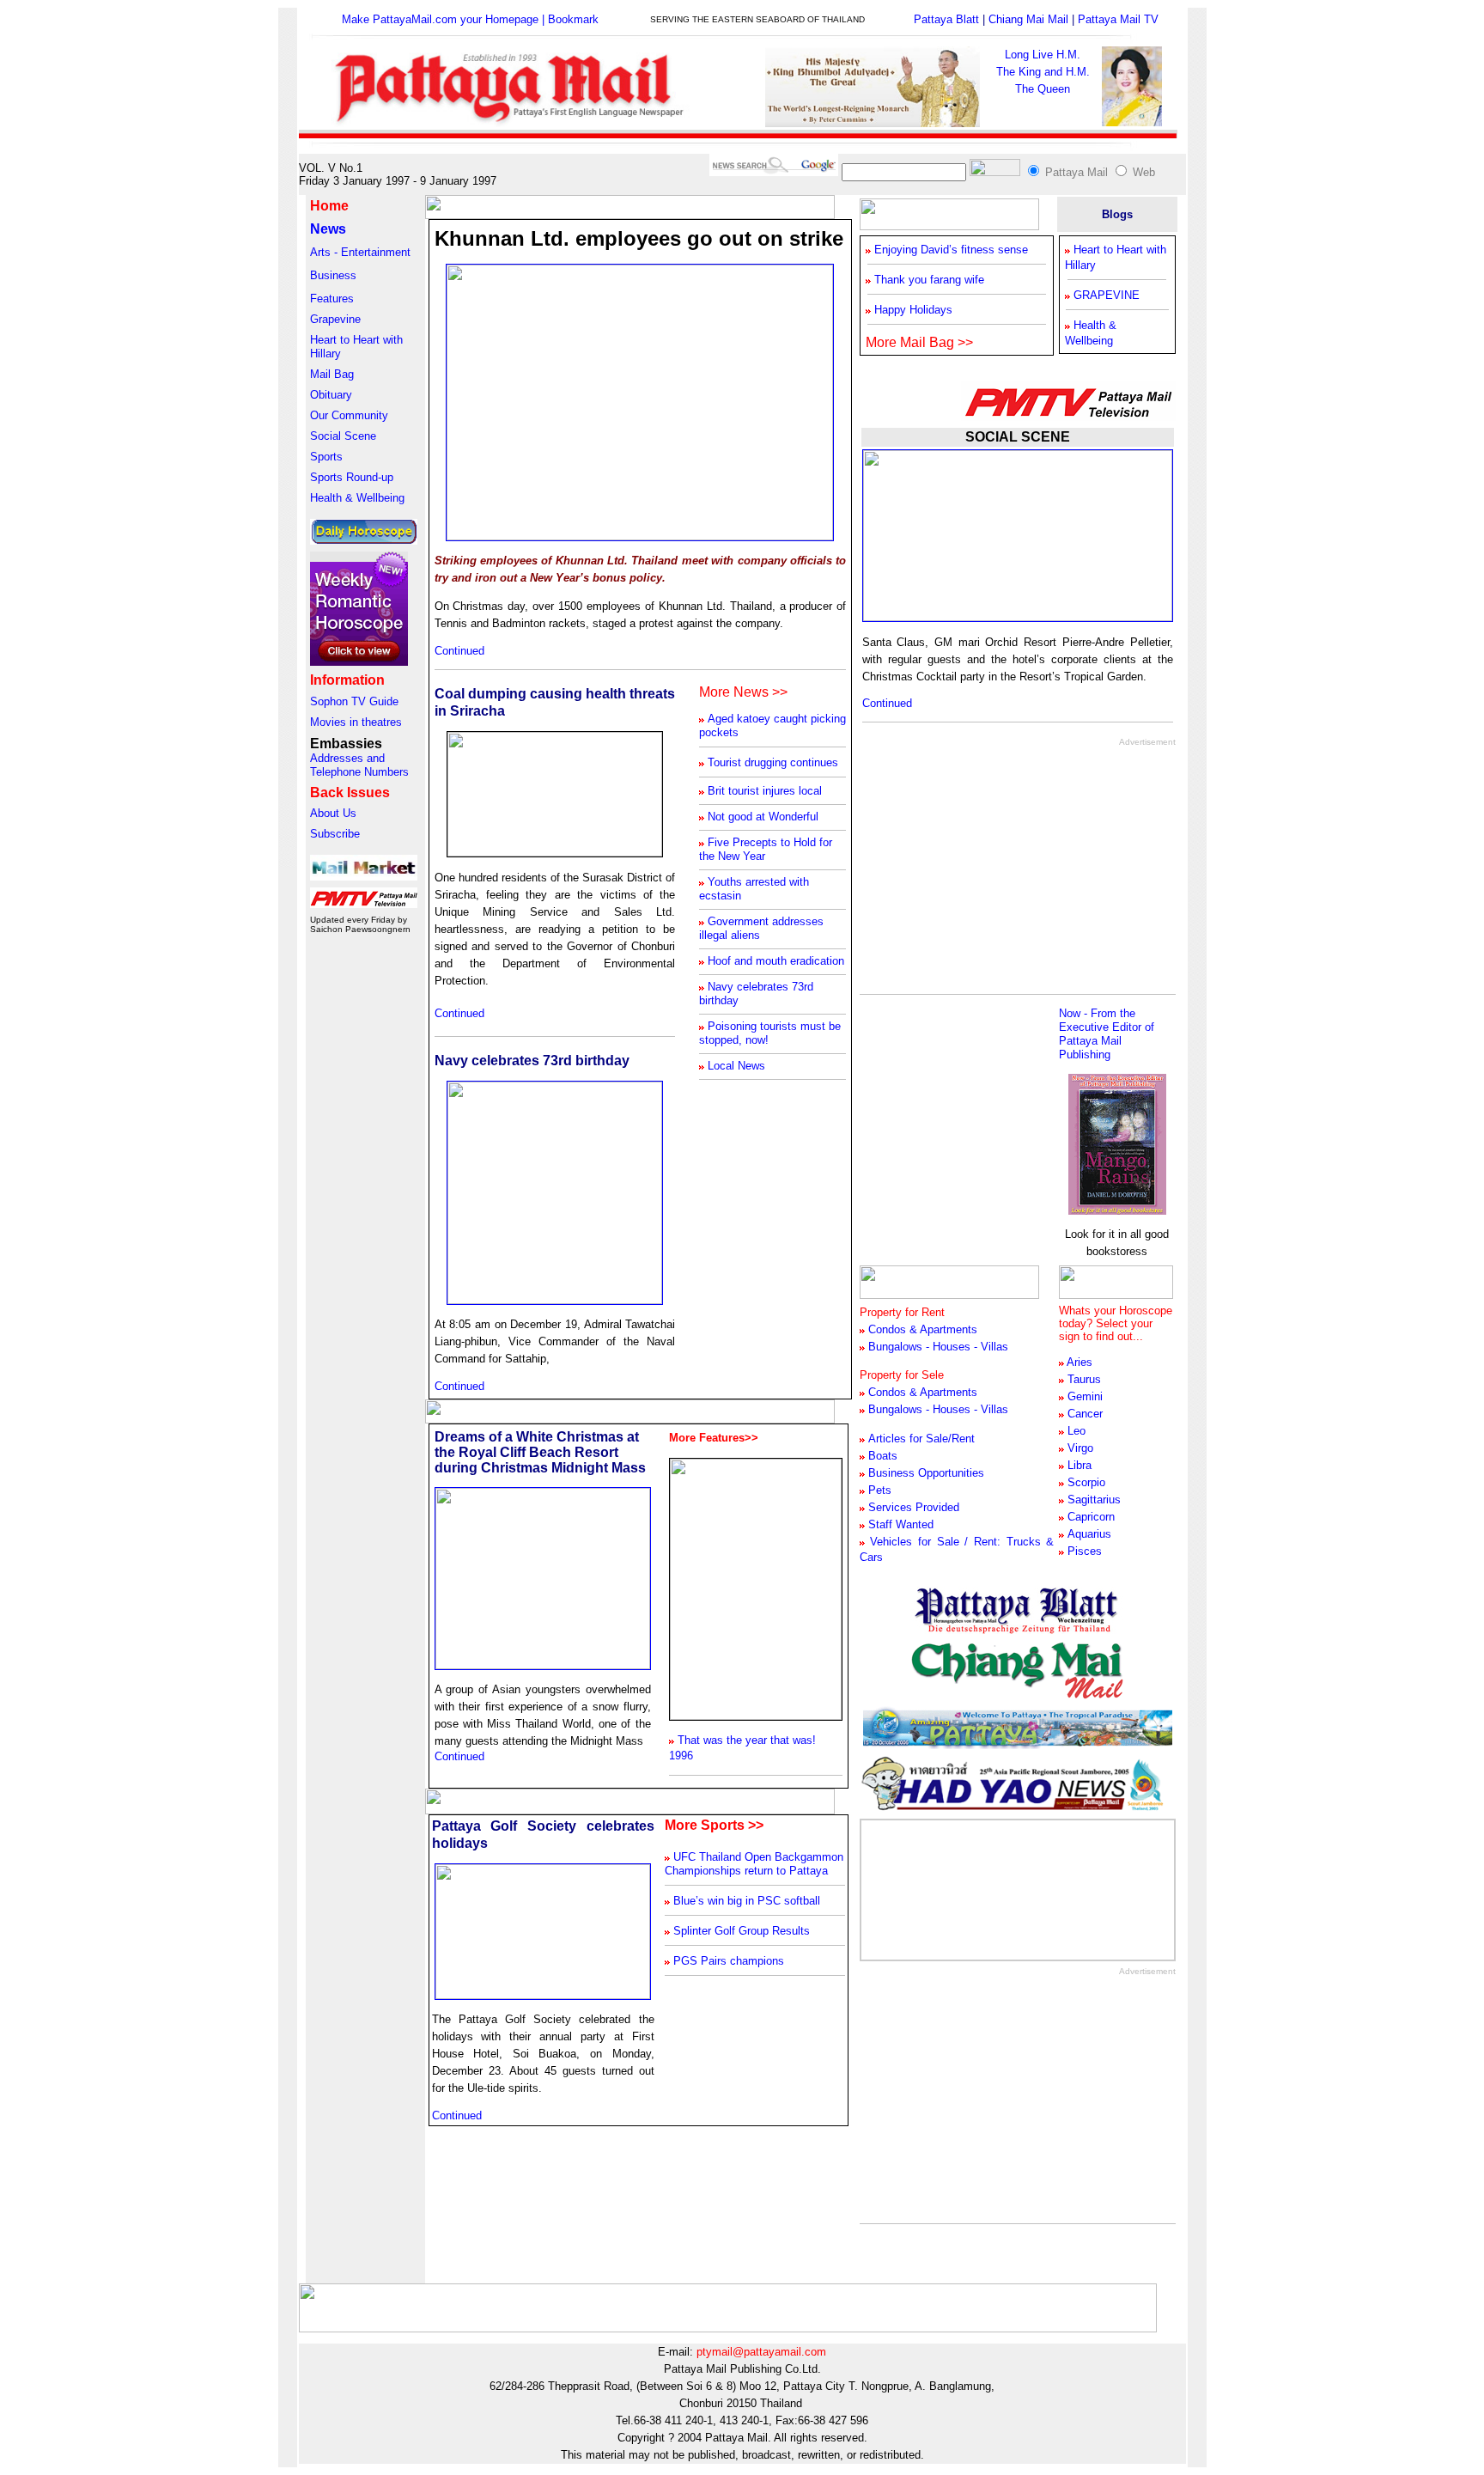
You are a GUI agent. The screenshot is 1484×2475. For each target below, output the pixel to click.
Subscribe (335, 834)
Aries (1080, 1362)
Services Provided (914, 1507)
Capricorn (1091, 1517)
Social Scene (343, 436)
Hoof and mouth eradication (776, 961)
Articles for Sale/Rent (921, 1439)
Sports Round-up (352, 477)
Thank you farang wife (929, 280)
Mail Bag (332, 374)
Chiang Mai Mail (1028, 19)
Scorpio (1086, 1482)
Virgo (1080, 1448)
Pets (880, 1490)
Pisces (1085, 1551)
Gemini (1085, 1396)
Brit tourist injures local (765, 791)
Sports (326, 457)
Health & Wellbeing (357, 498)
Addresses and (347, 758)
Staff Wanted (901, 1524)
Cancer (1085, 1414)
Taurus (1084, 1379)
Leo (1077, 1431)
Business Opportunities (926, 1473)
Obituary (331, 395)
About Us (333, 813)
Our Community (349, 415)
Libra (1080, 1465)
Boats (883, 1456)
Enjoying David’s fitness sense (951, 250)
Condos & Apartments (923, 1392)
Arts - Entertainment (360, 252)
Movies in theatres (356, 722)
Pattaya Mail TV (1118, 19)
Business (333, 275)
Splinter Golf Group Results (742, 1931)
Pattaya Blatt (946, 19)
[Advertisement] (1004, 867)
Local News (736, 1066)
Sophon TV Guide (354, 701)
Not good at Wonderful (763, 817)
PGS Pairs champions (729, 1961)
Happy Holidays (913, 310)
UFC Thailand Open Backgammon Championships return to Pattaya (754, 1864)
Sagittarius (1094, 1500)
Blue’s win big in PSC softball (747, 1901)
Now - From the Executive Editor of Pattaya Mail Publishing (1107, 1034)
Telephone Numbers (359, 772)
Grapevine (335, 319)
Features (332, 299)
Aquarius (1089, 1534)
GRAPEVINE (1107, 295)
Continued (459, 651)
